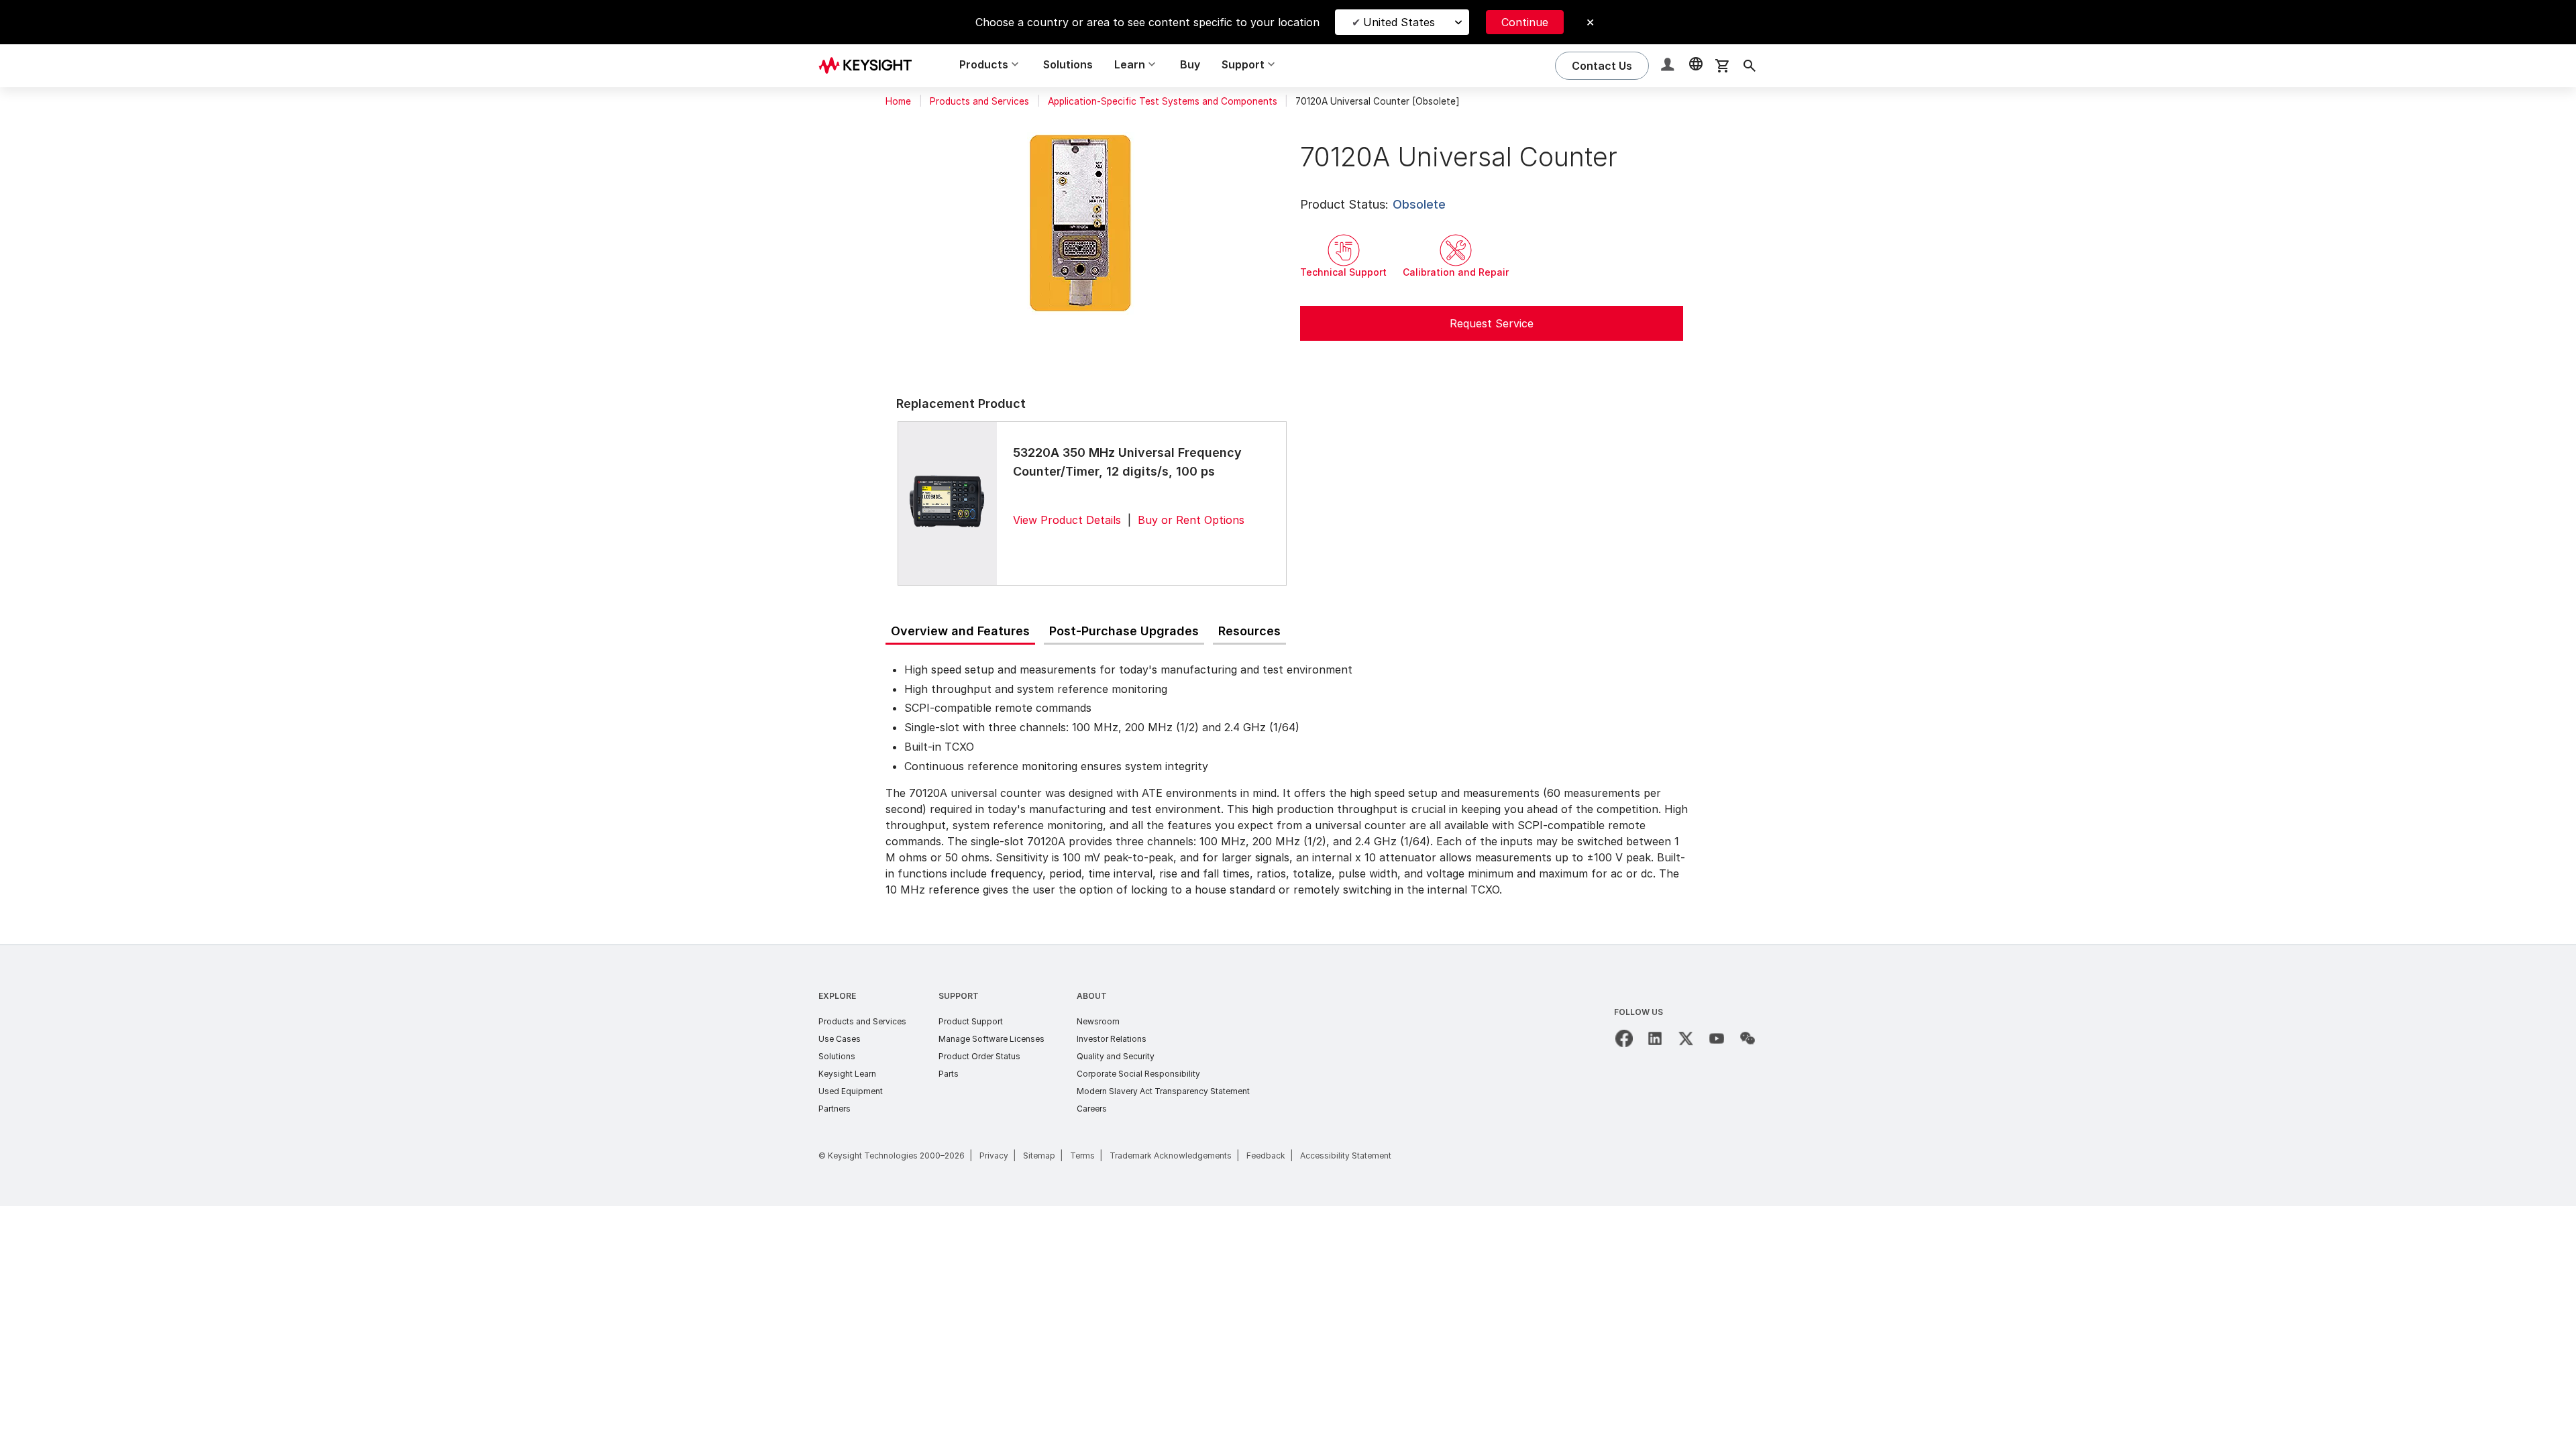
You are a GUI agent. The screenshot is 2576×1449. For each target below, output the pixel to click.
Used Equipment (851, 1091)
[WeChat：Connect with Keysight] (1748, 1038)
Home (898, 101)
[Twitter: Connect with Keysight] (1686, 1038)
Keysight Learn (847, 1074)
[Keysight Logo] (870, 66)
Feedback (1266, 1156)
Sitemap (1039, 1156)
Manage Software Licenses (991, 1039)
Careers (1092, 1109)
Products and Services (979, 101)
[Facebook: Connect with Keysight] (1624, 1038)
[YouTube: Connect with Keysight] (1717, 1038)
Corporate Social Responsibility (1138, 1074)
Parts (949, 1074)
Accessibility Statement (1346, 1156)
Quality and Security (1116, 1056)
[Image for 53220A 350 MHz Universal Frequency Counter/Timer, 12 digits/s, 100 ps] (947, 503)
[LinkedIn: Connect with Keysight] (1655, 1038)
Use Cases (840, 1039)
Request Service (1492, 323)
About (1092, 996)
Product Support (971, 1021)
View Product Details (1067, 520)
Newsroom (1098, 1021)
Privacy (994, 1156)
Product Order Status (979, 1056)
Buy (1190, 64)
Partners (835, 1109)
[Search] (1750, 66)
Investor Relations (1112, 1039)
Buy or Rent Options (1191, 520)
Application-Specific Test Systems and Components (1163, 101)
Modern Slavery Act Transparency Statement (1163, 1091)
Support (959, 996)
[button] (1669, 66)
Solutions (1068, 64)
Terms (1082, 1156)
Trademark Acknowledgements (1171, 1156)
